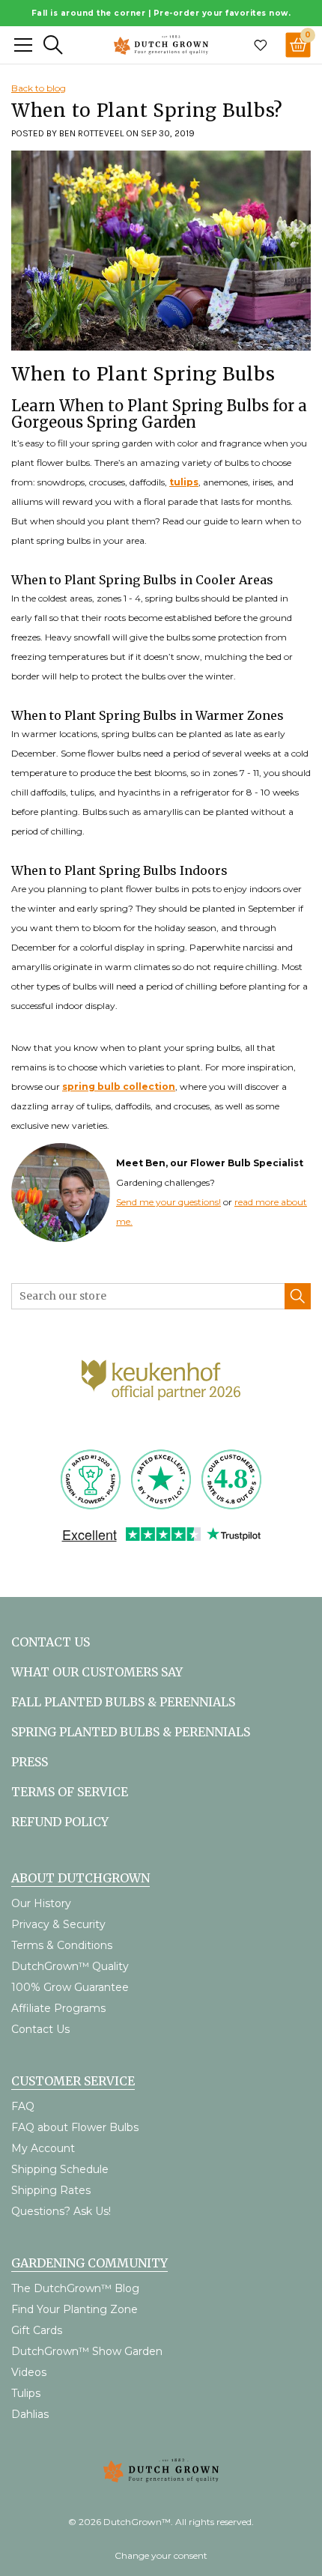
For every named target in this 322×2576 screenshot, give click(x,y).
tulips (184, 482)
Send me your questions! (168, 1202)
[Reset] (23, 45)
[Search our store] (298, 1296)
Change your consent (161, 2555)
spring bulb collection (119, 1087)
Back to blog (39, 88)
